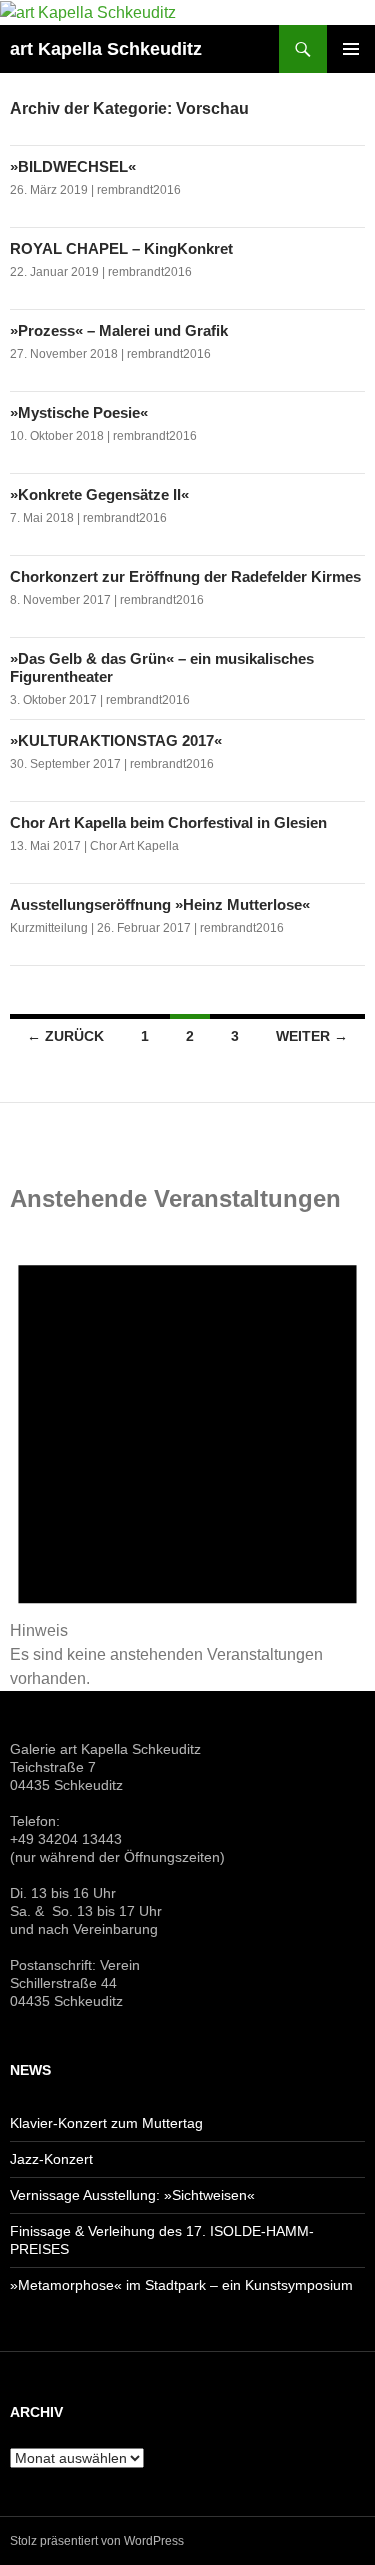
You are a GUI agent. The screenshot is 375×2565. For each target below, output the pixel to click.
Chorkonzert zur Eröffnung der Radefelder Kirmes (185, 576)
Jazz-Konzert (51, 2159)
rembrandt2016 (139, 190)
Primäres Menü (351, 49)
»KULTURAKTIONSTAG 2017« (116, 740)
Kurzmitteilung (49, 928)
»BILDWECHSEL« (75, 166)
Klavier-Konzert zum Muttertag (106, 2123)
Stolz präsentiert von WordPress (97, 2541)
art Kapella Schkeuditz (106, 49)
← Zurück (65, 1036)
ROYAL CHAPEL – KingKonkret (121, 248)
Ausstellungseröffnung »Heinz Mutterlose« (160, 904)
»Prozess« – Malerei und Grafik (119, 330)
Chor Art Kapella (134, 846)
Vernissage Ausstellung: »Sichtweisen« (132, 2195)
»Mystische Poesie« (79, 412)
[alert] (187, 1457)
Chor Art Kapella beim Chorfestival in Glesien (168, 822)
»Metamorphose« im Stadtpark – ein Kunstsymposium (181, 2285)
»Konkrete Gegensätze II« (99, 494)
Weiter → (312, 1036)
